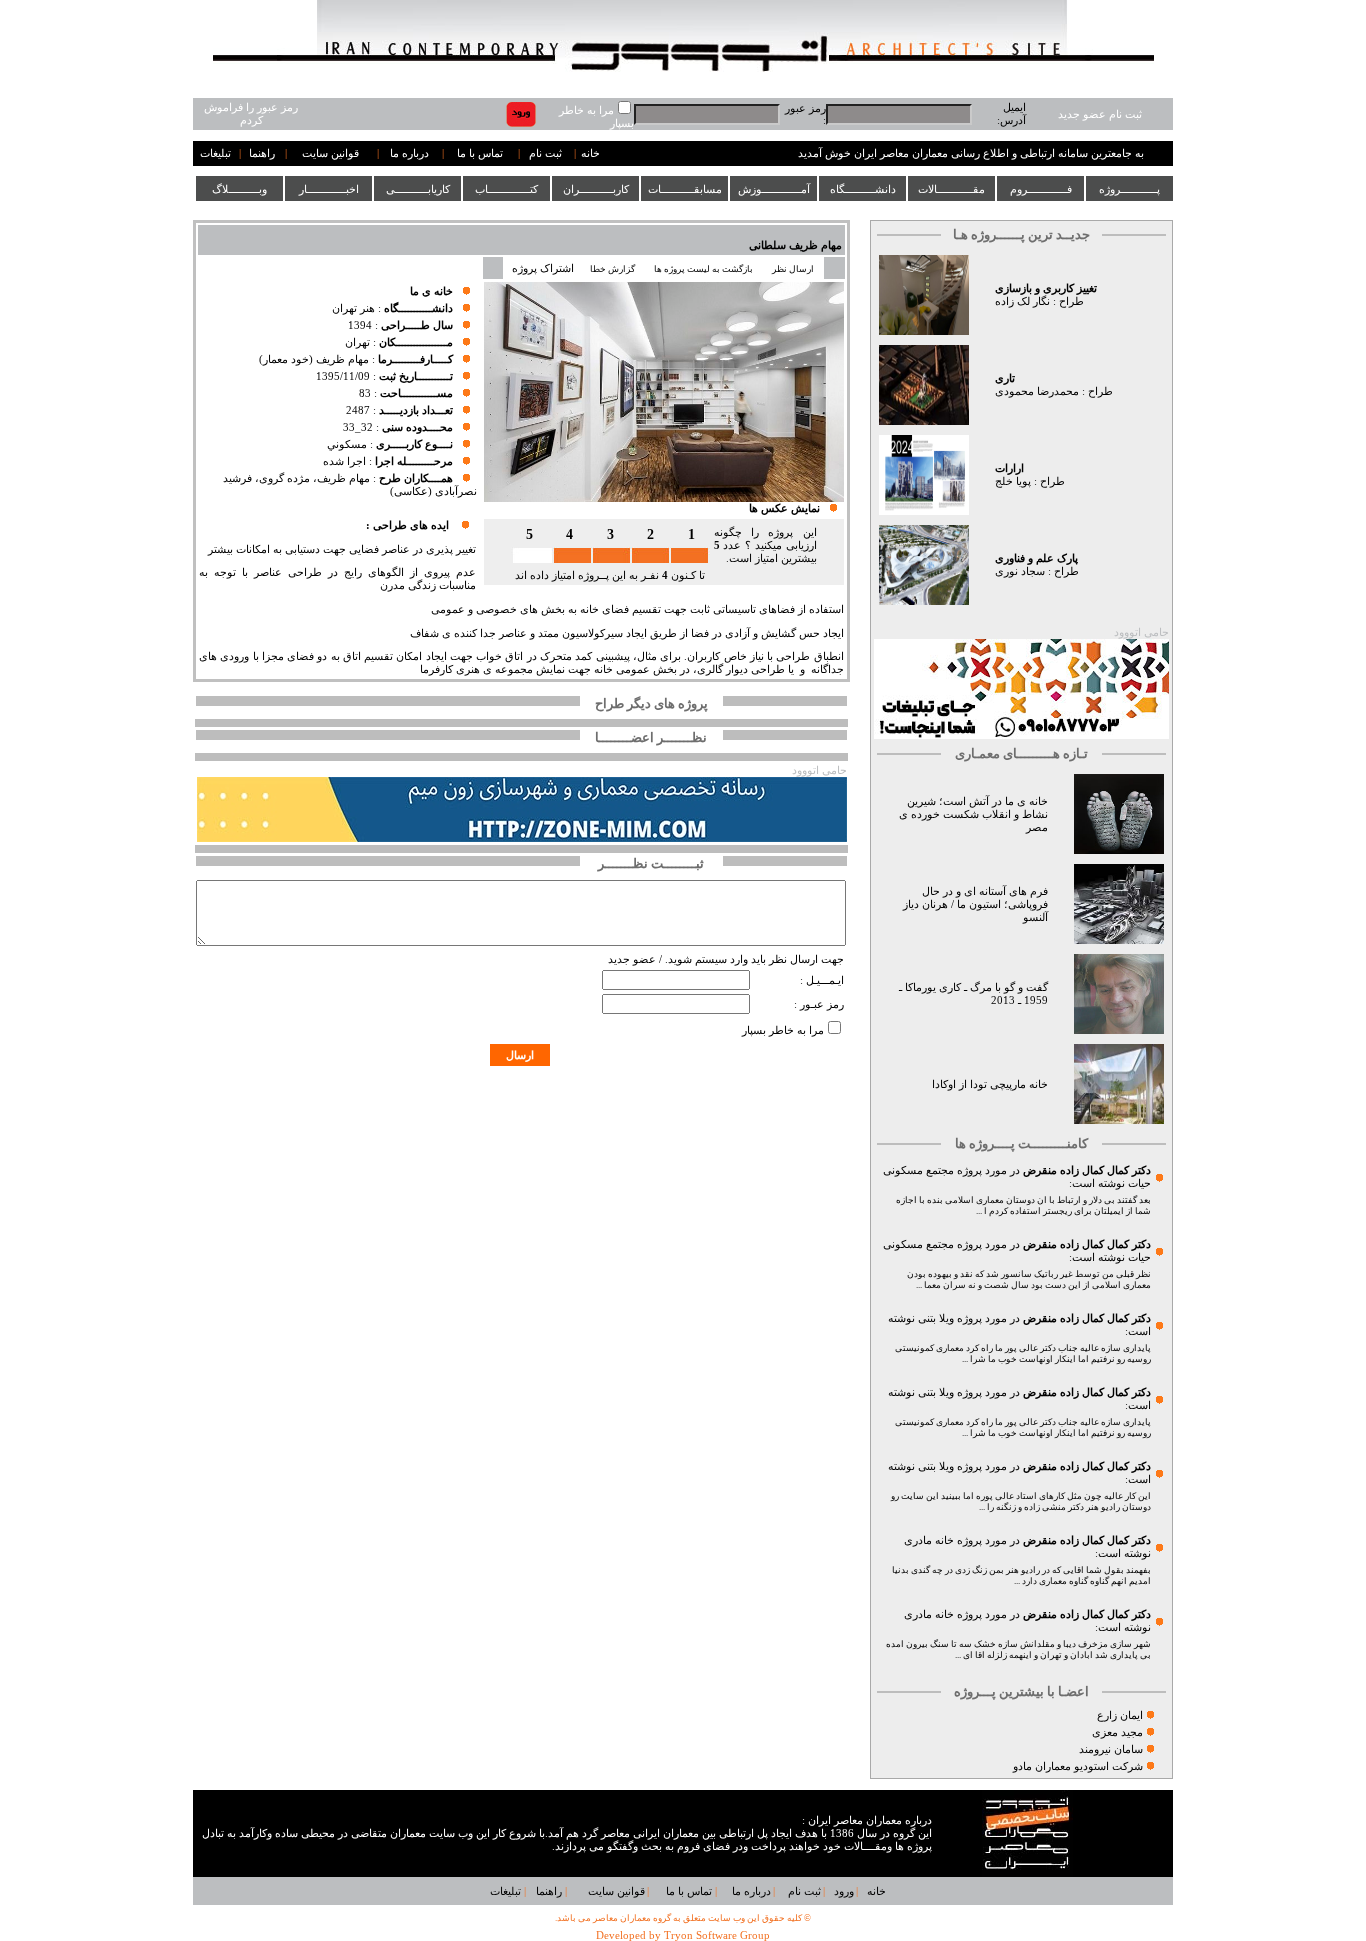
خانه (590, 153)
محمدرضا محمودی (1037, 391)
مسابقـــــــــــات (685, 189)
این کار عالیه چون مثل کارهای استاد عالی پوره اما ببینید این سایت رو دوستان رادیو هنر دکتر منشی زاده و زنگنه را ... (1021, 1501)
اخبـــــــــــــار (329, 189)
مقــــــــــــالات (951, 189)
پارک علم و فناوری (1036, 558)
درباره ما (409, 153)
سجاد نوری (1020, 571)
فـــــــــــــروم (1041, 189)
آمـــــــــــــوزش (774, 189)
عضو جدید (632, 959)
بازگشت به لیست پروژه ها (703, 269)
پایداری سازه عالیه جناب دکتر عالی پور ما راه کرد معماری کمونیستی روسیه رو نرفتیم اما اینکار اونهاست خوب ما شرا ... (1023, 1353)
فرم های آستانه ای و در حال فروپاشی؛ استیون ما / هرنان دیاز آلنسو (975, 904)
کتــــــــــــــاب (506, 189)
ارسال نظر (794, 269)
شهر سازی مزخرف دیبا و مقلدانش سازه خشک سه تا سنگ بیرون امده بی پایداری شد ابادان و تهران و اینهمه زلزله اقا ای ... (1018, 1649)
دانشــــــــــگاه (863, 189)
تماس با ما (480, 153)
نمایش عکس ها (784, 508)
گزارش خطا (612, 269)
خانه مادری (929, 1540)
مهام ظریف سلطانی (795, 245)
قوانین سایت (330, 153)
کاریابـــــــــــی (418, 189)
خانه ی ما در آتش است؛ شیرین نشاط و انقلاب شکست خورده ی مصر (973, 814)
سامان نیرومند (1111, 1749)
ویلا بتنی (936, 1318)
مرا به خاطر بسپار (783, 1030)
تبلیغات (215, 153)
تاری (1005, 378)
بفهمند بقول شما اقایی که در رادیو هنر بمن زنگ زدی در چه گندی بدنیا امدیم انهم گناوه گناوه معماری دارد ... (1021, 1575)
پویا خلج (1013, 481)
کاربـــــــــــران (596, 189)
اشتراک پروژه (543, 268)
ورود (844, 1891)
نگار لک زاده (1022, 301)
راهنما (262, 153)
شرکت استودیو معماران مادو (1078, 1766)
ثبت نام (545, 153)
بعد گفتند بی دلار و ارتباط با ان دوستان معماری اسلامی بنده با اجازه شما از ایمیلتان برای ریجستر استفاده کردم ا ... (1023, 1205)
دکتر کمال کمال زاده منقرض (1087, 1170)
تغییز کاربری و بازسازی (1046, 288)
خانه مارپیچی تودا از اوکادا (990, 1084)
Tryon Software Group (717, 1935)
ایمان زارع (1120, 1715)
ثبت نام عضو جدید (1100, 114)
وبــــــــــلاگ (239, 189)
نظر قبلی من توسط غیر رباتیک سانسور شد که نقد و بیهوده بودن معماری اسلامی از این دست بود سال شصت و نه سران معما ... (1029, 1279)
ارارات (1009, 468)
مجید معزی (1117, 1732)
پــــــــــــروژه (1129, 189)
